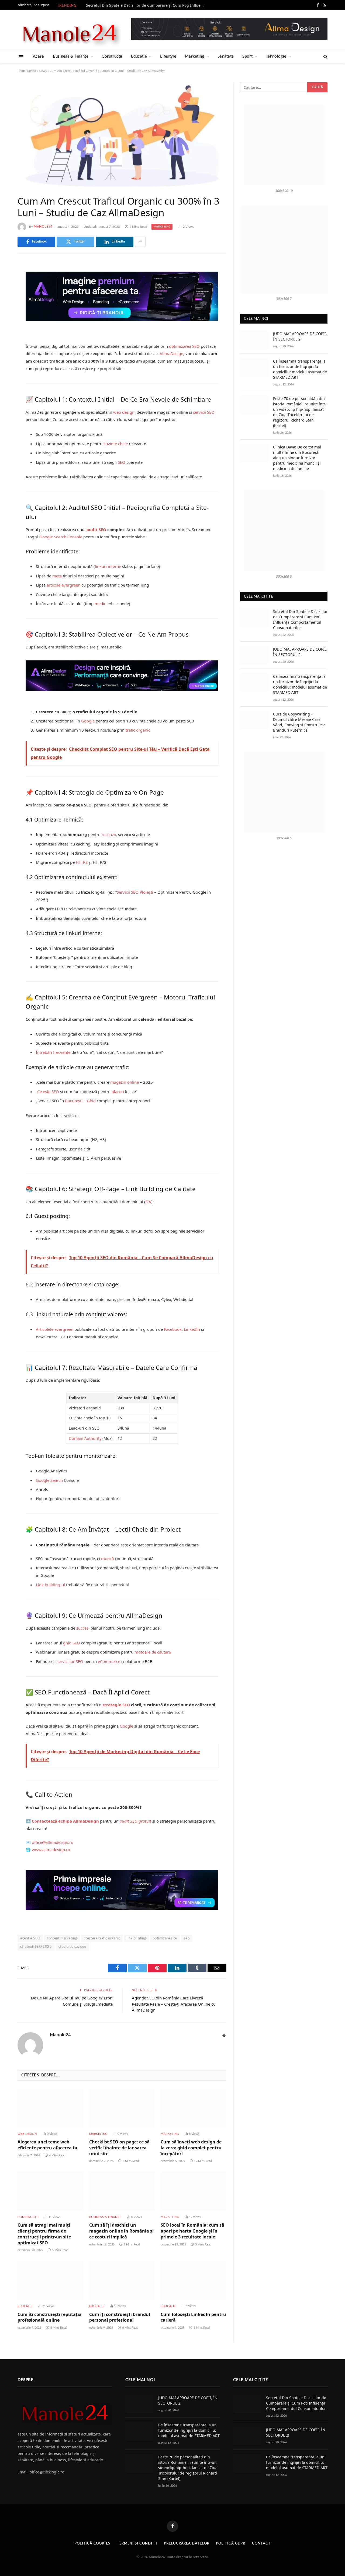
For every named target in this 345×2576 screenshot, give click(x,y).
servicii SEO (204, 412)
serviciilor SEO (70, 1661)
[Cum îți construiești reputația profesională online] (50, 2280)
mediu (101, 603)
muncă (107, 1559)
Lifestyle (168, 56)
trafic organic (138, 730)
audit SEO (96, 529)
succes (82, 1628)
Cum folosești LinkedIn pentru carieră (193, 2317)
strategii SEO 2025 (36, 1947)
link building (136, 1938)
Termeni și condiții (137, 2544)
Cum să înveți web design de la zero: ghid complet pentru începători (191, 2148)
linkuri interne (108, 566)
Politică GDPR (231, 2544)
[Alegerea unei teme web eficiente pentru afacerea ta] (50, 2108)
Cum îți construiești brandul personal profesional (120, 2317)
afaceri (118, 1092)
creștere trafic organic (102, 1938)
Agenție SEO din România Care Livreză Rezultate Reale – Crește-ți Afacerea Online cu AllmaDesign (174, 2004)
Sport (247, 56)
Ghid (91, 1101)
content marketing (62, 1938)
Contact (261, 2544)
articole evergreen (63, 585)
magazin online (125, 1082)
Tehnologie (276, 56)
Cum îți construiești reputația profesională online (50, 2317)
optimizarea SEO (184, 346)
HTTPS (82, 862)
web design (124, 412)
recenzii (109, 834)
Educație (139, 56)
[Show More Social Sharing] (140, 242)
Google (88, 721)
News (43, 71)
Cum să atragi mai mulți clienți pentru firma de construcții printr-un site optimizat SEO (44, 2234)
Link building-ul (50, 1585)
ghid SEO (71, 1643)
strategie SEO (116, 1705)
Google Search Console (61, 537)
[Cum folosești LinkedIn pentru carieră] (194, 2280)
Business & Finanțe (71, 56)
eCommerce (109, 1661)
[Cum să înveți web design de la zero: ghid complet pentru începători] (194, 2108)
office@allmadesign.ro (53, 1842)
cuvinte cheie (116, 444)
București (74, 1101)
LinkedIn (192, 1329)
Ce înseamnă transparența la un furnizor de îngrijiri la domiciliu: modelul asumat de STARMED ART (300, 369)
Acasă (39, 56)
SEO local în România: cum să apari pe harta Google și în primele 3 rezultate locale (192, 2231)
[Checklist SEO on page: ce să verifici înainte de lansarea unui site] (122, 2108)
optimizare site (165, 1938)
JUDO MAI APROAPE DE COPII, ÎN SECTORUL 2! (300, 336)
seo (187, 1938)
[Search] (325, 57)
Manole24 (43, 227)
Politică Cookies (92, 2544)
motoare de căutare (153, 1652)
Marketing (195, 56)
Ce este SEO (48, 1092)
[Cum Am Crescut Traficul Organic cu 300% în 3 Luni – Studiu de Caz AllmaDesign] (122, 134)
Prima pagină (27, 71)
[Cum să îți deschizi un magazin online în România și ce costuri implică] (122, 2191)
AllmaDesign (171, 353)
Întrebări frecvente (53, 1052)
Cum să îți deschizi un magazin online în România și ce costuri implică (121, 2231)
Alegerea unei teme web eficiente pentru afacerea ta (47, 2145)
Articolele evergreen (55, 1329)
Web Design (27, 2134)
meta (57, 576)
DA (148, 1202)
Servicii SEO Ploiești (135, 892)
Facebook (173, 1329)
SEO (122, 462)
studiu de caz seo (72, 1947)
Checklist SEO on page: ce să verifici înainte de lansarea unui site (119, 2148)
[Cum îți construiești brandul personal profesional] (122, 2280)
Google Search (49, 1480)
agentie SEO (30, 1938)
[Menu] (21, 56)
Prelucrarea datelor (187, 2544)
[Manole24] (69, 30)
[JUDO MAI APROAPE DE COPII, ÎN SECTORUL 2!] (254, 340)
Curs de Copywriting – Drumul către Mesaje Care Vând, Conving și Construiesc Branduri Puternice (299, 722)
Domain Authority (85, 1438)
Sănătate (226, 56)
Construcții (112, 56)
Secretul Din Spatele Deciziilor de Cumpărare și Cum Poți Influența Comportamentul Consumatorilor (147, 5)
